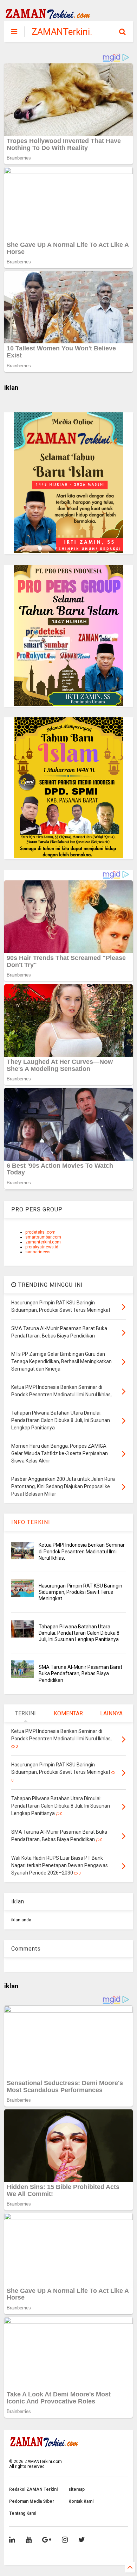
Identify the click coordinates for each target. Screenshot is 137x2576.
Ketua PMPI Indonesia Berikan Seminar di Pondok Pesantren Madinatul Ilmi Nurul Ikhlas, (82, 1551)
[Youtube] (29, 2540)
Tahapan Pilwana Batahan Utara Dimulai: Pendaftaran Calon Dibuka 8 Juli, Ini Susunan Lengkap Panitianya (79, 1633)
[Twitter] (82, 2540)
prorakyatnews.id (42, 1247)
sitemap (77, 2489)
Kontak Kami (81, 2501)
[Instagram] (65, 2540)
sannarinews (38, 1252)
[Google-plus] (47, 2540)
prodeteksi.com (40, 1232)
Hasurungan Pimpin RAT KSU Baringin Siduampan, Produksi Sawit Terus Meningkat (80, 1592)
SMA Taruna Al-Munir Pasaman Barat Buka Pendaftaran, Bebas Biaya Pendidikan (80, 1673)
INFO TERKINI (31, 1522)
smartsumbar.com (43, 1237)
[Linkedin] (12, 2540)
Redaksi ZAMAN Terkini (33, 2489)
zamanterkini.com (43, 1242)
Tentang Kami (23, 2513)
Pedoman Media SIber (32, 2501)
